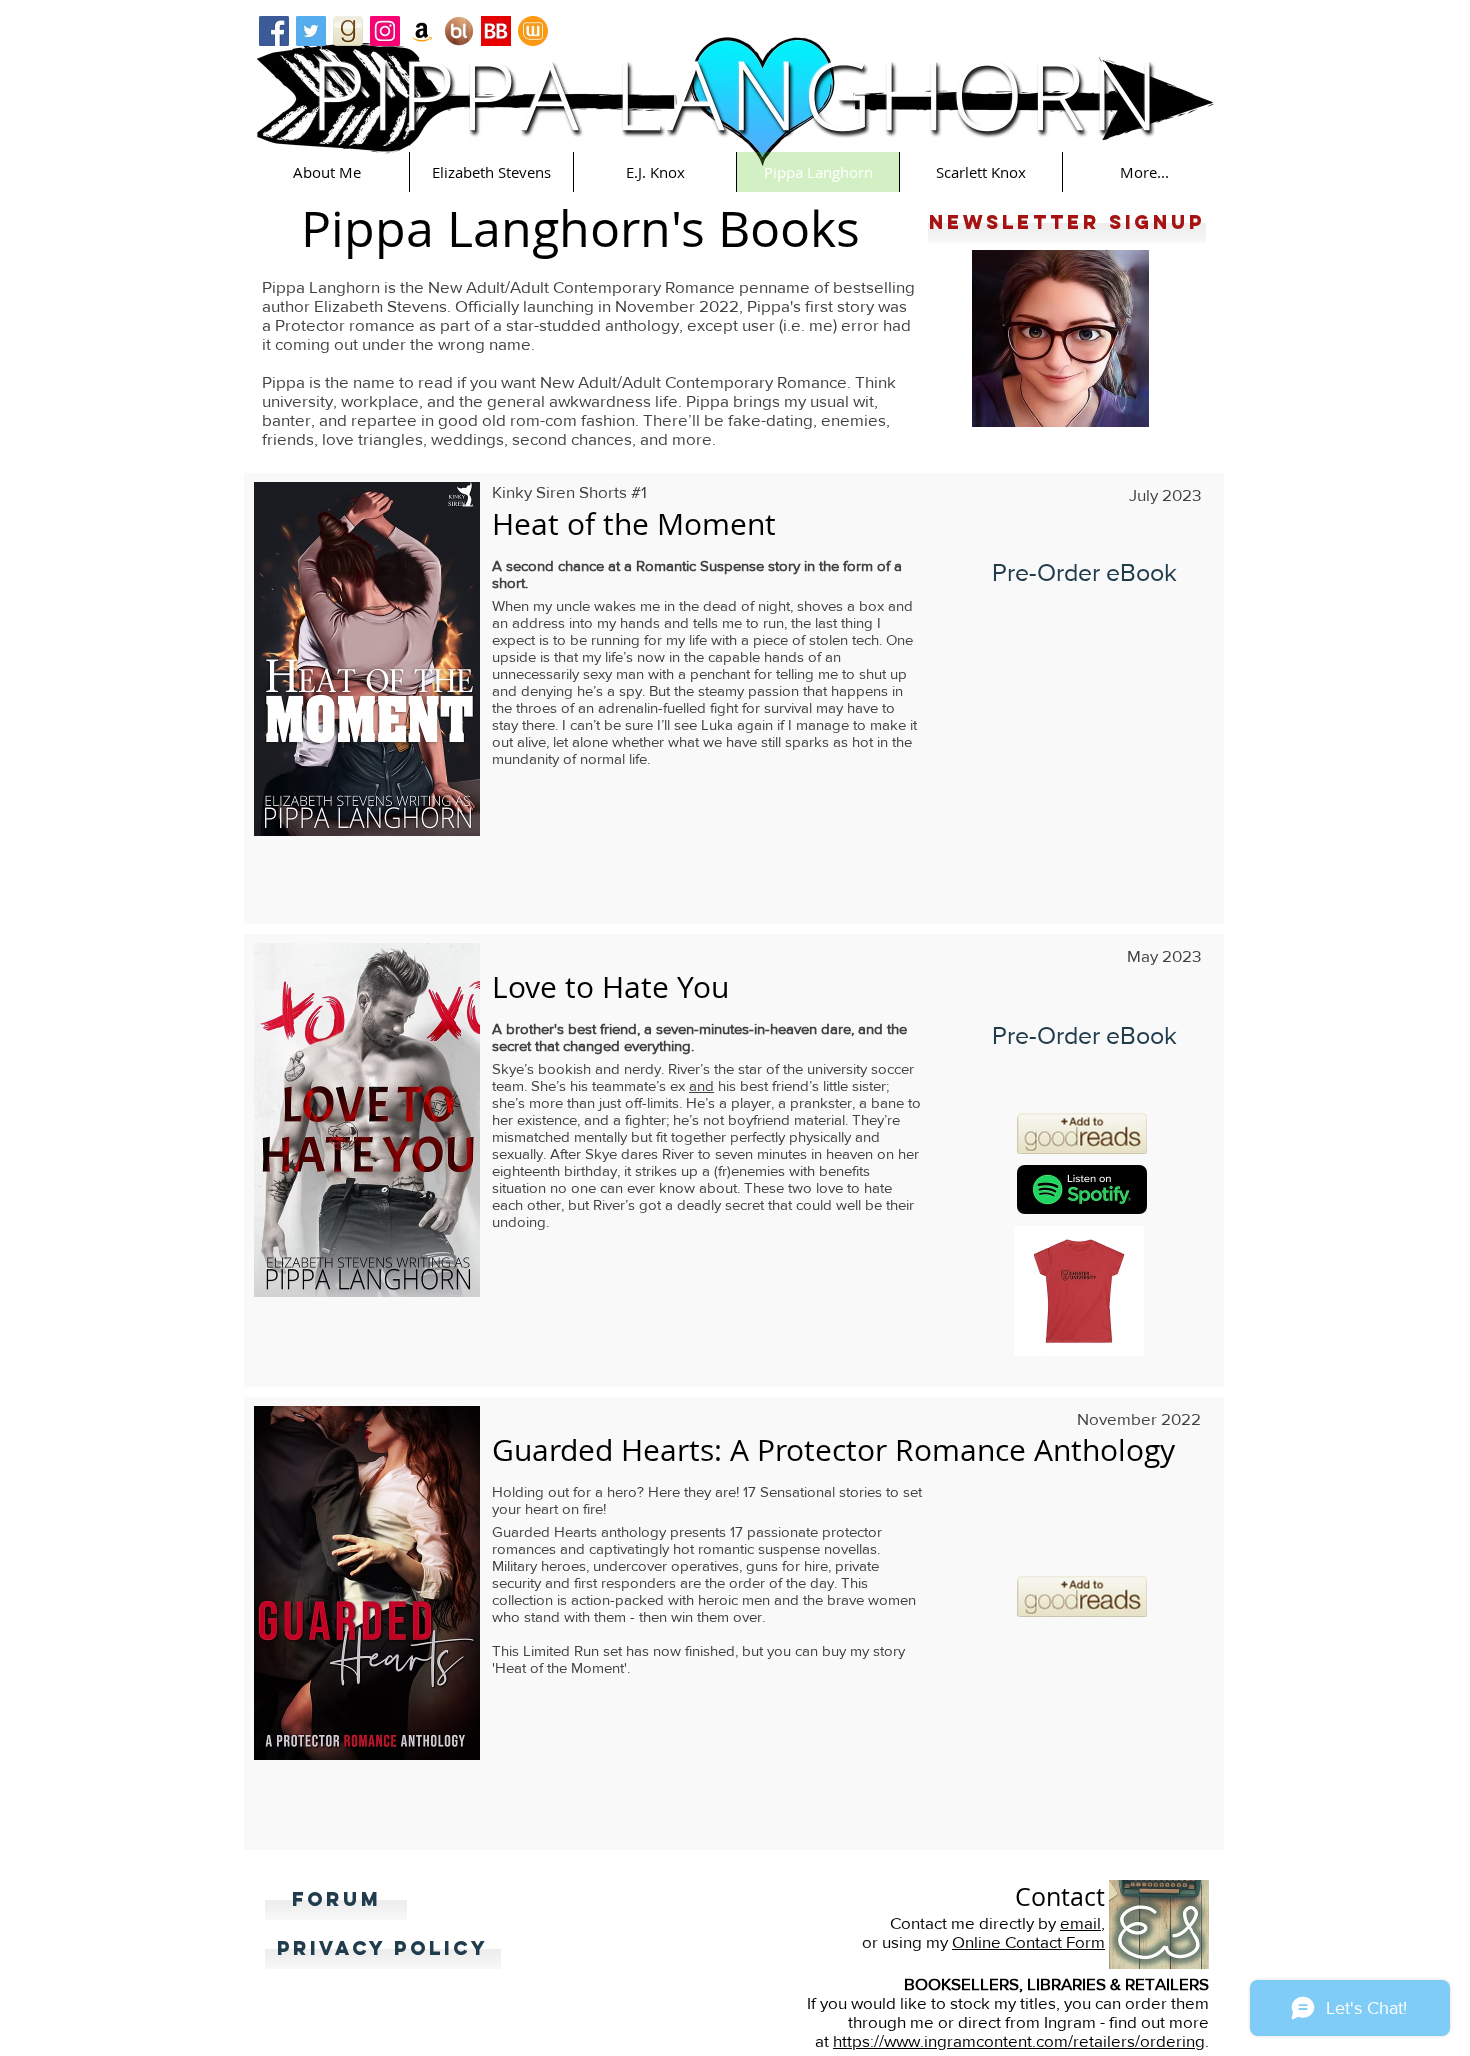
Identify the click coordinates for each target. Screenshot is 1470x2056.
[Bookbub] (496, 31)
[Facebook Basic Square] (274, 31)
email (1080, 1922)
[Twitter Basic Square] (311, 31)
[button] (327, 172)
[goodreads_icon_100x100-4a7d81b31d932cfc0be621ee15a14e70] (348, 31)
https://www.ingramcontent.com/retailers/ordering (1019, 2040)
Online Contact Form (1028, 1941)
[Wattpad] (533, 31)
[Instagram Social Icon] (385, 31)
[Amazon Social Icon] (422, 31)
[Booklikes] (459, 31)
